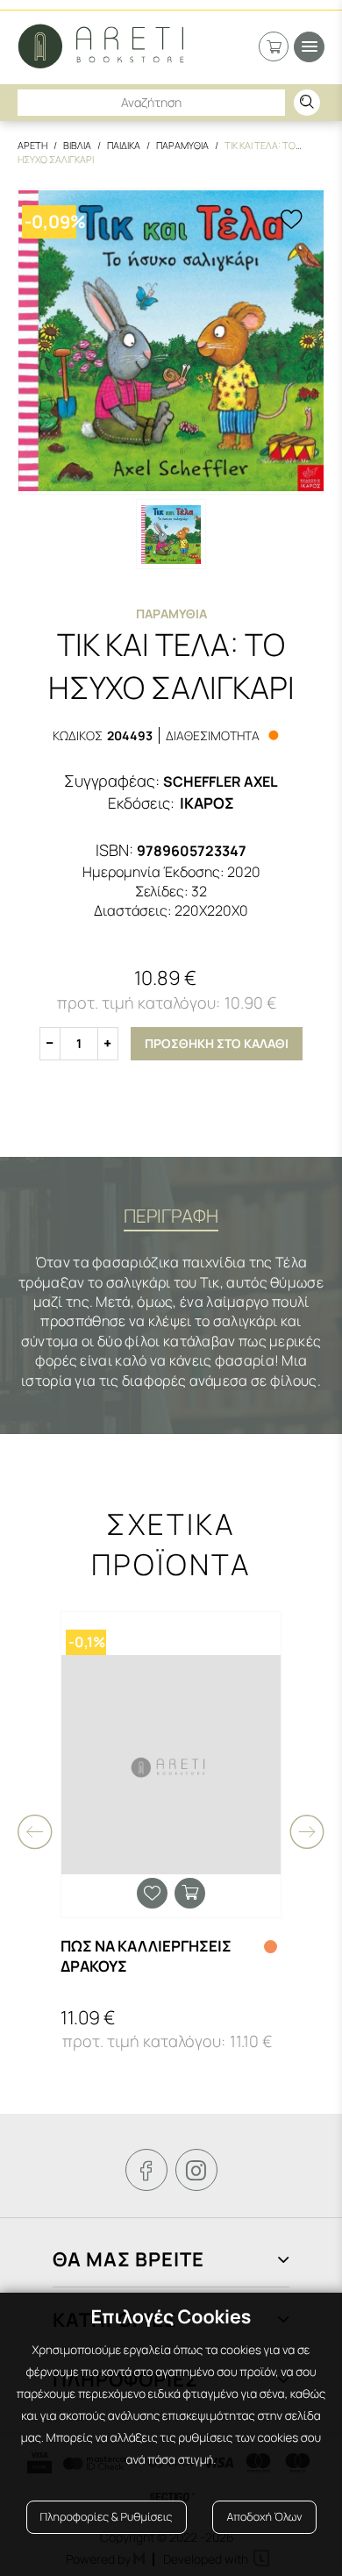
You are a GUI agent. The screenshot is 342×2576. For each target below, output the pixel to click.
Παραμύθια (171, 614)
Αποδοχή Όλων (264, 2517)
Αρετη (32, 145)
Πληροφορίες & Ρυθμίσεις (107, 2517)
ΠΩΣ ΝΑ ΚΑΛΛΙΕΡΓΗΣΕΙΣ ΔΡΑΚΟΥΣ (146, 1956)
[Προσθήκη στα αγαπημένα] (291, 221)
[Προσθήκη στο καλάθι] (190, 1893)
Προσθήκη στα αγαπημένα (152, 1893)
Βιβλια (77, 145)
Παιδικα (124, 145)
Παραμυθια (182, 145)
